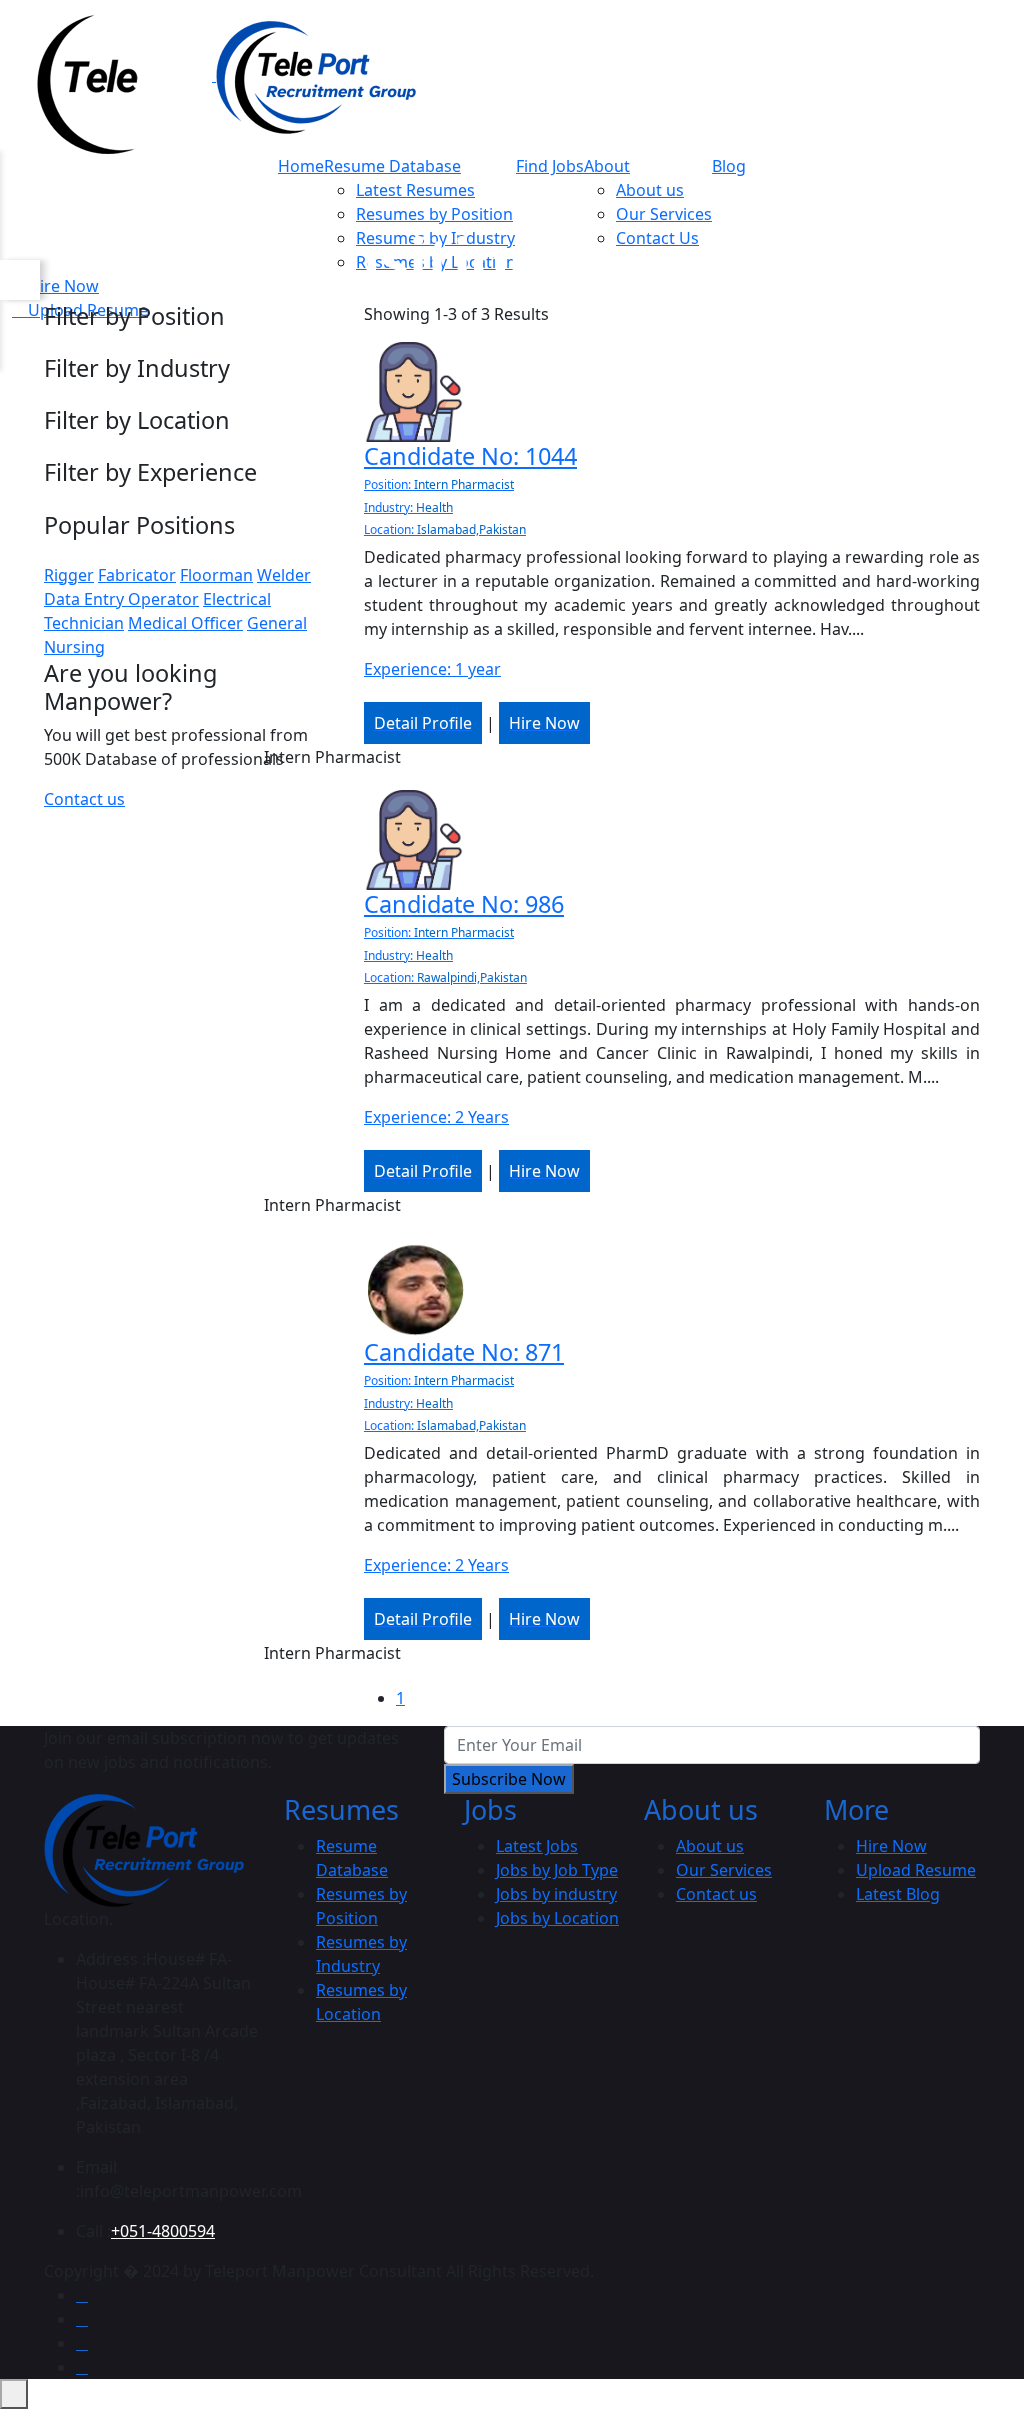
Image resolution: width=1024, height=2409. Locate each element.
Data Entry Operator (121, 599)
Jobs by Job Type (557, 1870)
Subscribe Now (509, 1779)
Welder (284, 575)
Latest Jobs (537, 1846)
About (607, 166)
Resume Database (392, 166)
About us (650, 190)
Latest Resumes (415, 190)
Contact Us (657, 238)
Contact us (84, 799)
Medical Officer (185, 623)
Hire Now (891, 1846)
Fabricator (137, 575)
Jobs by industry (556, 1894)
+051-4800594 (163, 2231)
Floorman (216, 575)
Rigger (69, 575)
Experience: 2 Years (436, 1117)
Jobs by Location (557, 1918)
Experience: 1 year (432, 669)
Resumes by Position (434, 214)
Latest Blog (898, 1894)
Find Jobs (550, 166)
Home (301, 166)
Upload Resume (916, 1870)
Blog (729, 166)
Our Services (664, 214)
